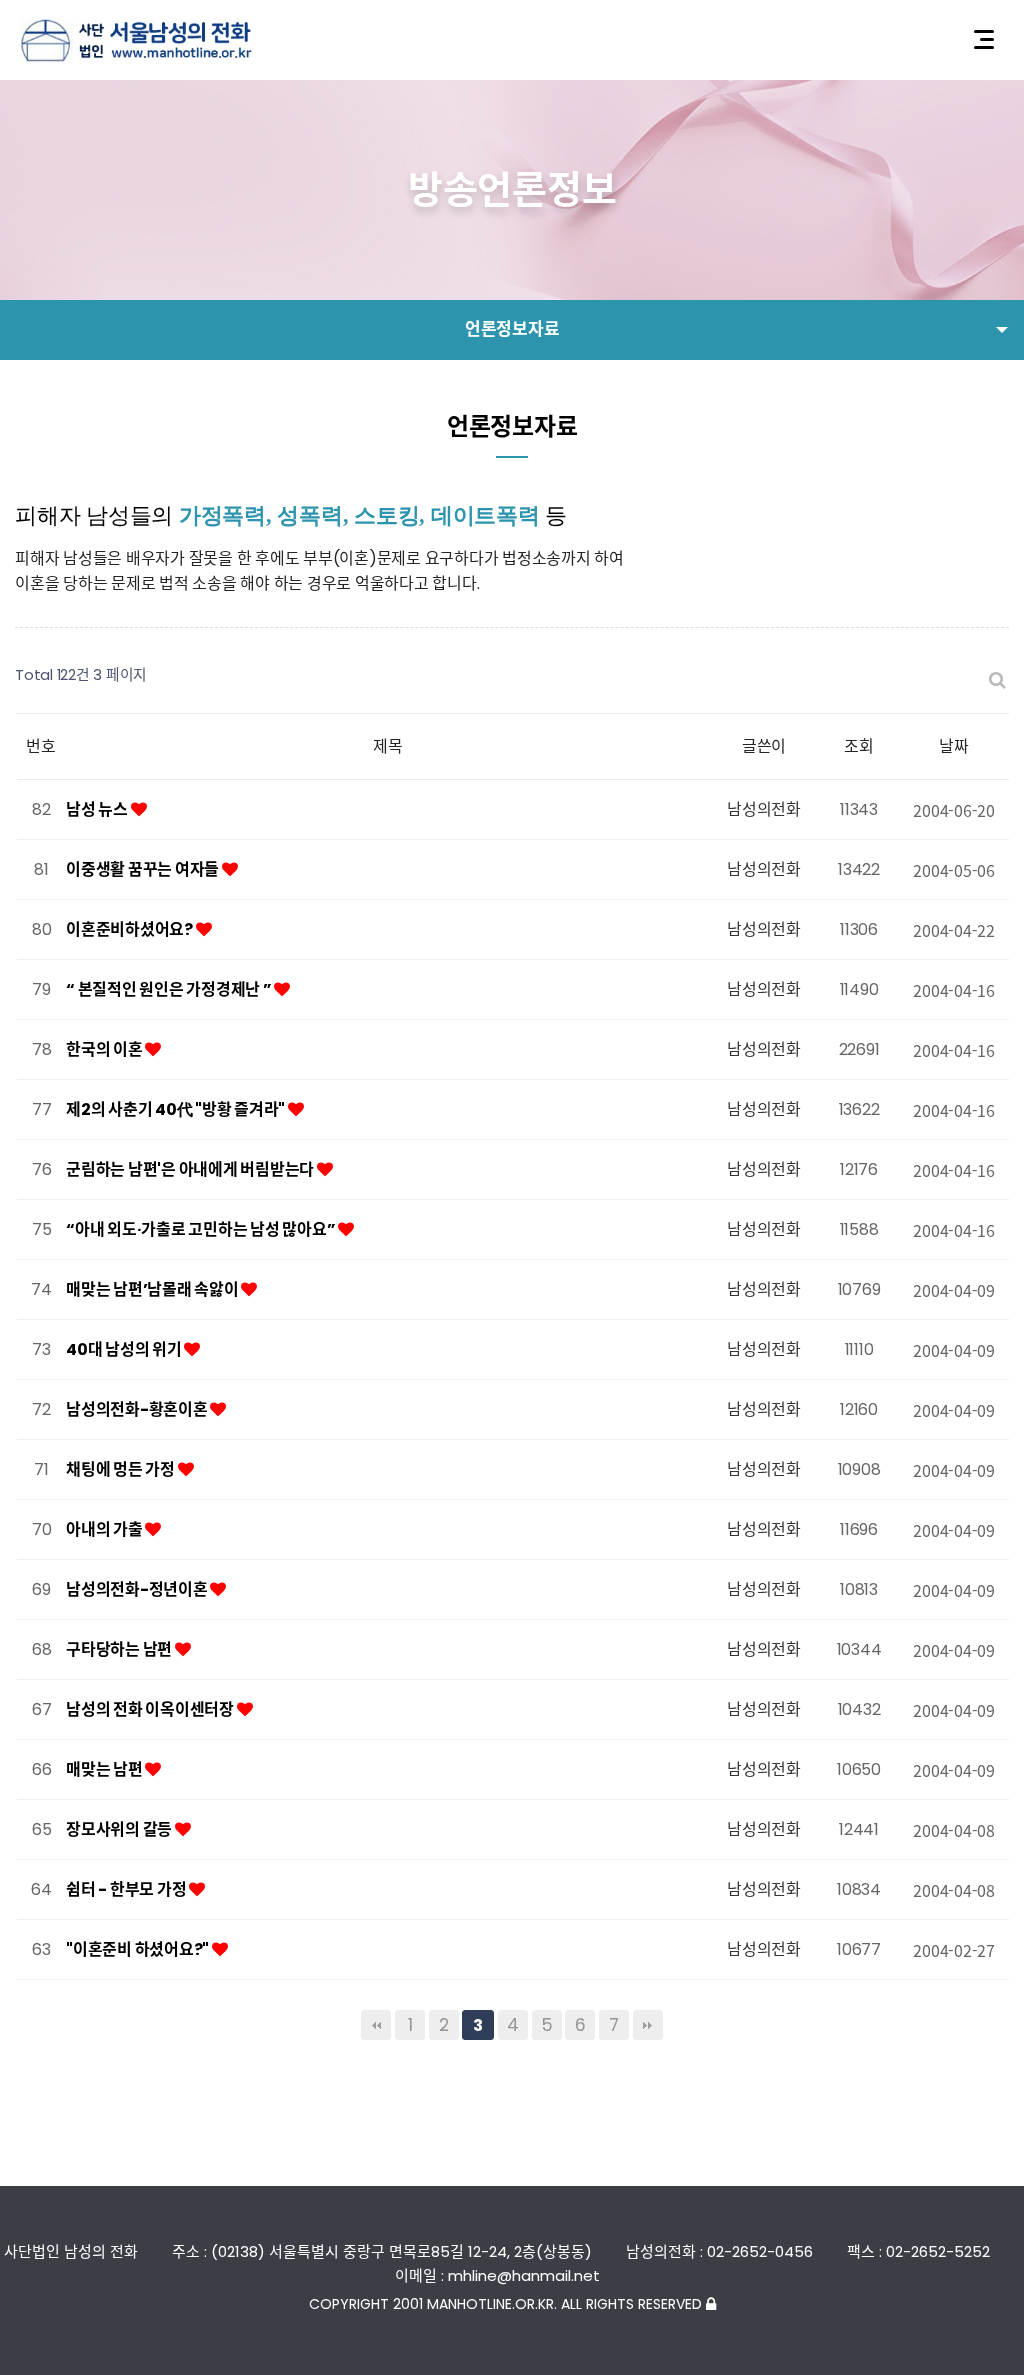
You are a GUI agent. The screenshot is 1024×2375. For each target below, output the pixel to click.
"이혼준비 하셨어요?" (139, 1949)
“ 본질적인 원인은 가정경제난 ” (170, 989)
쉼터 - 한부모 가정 (127, 1889)
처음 (376, 2025)
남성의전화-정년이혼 (138, 1589)
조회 (859, 746)
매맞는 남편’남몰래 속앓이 (153, 1289)
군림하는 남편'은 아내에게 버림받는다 (191, 1169)
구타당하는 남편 (120, 1649)
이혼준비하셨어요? (131, 929)
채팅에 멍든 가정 (122, 1469)
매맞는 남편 (105, 1769)
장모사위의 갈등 (120, 1829)
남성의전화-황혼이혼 (138, 1409)
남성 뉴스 (98, 809)
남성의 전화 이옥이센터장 (151, 1709)
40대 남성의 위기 (125, 1349)
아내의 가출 (105, 1529)
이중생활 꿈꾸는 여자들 (144, 869)
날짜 (954, 746)
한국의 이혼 (105, 1049)
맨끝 (648, 2025)
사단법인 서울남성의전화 (136, 40)
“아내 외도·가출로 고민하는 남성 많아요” (202, 1229)
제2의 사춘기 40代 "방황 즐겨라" (177, 1109)
